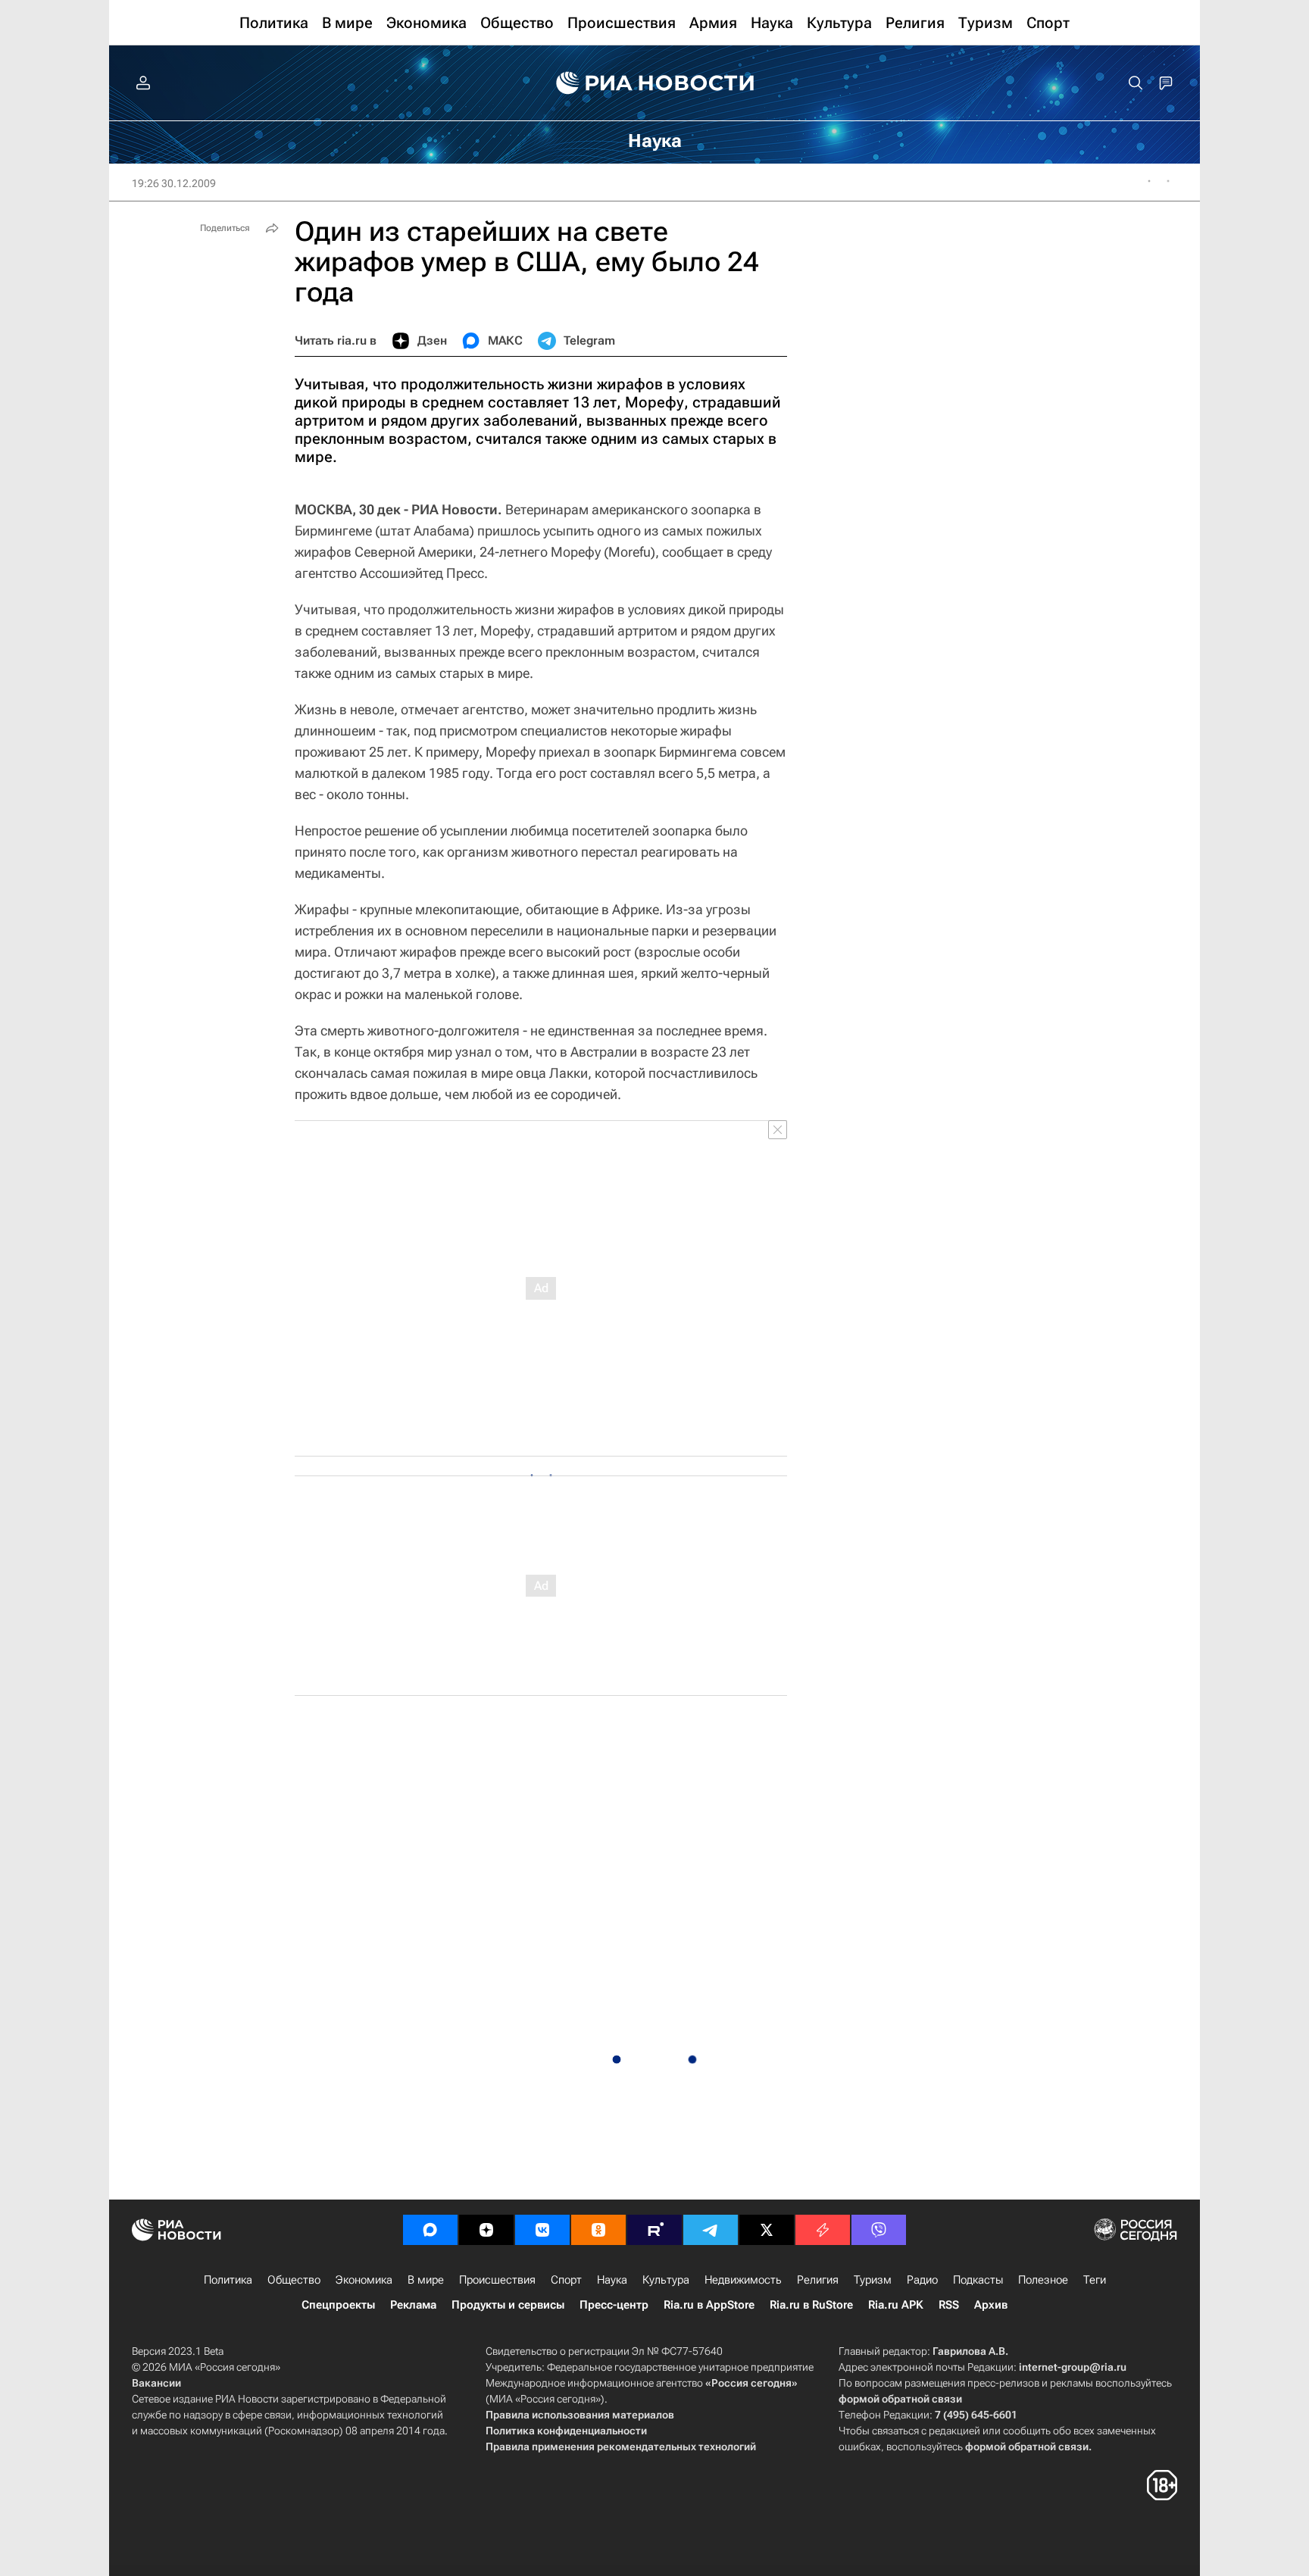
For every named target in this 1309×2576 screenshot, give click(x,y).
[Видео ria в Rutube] (654, 2230)
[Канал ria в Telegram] (711, 2230)
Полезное (1043, 2280)
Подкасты (978, 2280)
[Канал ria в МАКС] (430, 2230)
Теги (1095, 2280)
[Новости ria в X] (767, 2230)
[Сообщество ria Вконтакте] (542, 2230)
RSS (949, 2305)
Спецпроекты (338, 2305)
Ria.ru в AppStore (709, 2305)
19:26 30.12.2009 (174, 183)
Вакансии (156, 2383)
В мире (426, 2280)
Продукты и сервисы (508, 2305)
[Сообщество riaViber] (879, 2230)
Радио (922, 2280)
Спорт (566, 2280)
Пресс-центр (614, 2305)
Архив (991, 2305)
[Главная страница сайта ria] (655, 83)
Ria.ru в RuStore (811, 2305)
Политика (228, 2280)
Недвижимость (743, 2280)
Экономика (364, 2280)
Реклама (413, 2305)
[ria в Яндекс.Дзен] (486, 2230)
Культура (666, 2280)
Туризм (873, 2280)
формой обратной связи (900, 2399)
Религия (818, 2280)
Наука (612, 2280)
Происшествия (497, 2280)
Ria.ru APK (896, 2305)
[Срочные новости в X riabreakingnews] (823, 2230)
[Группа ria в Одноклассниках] (598, 2230)
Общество (294, 2280)
